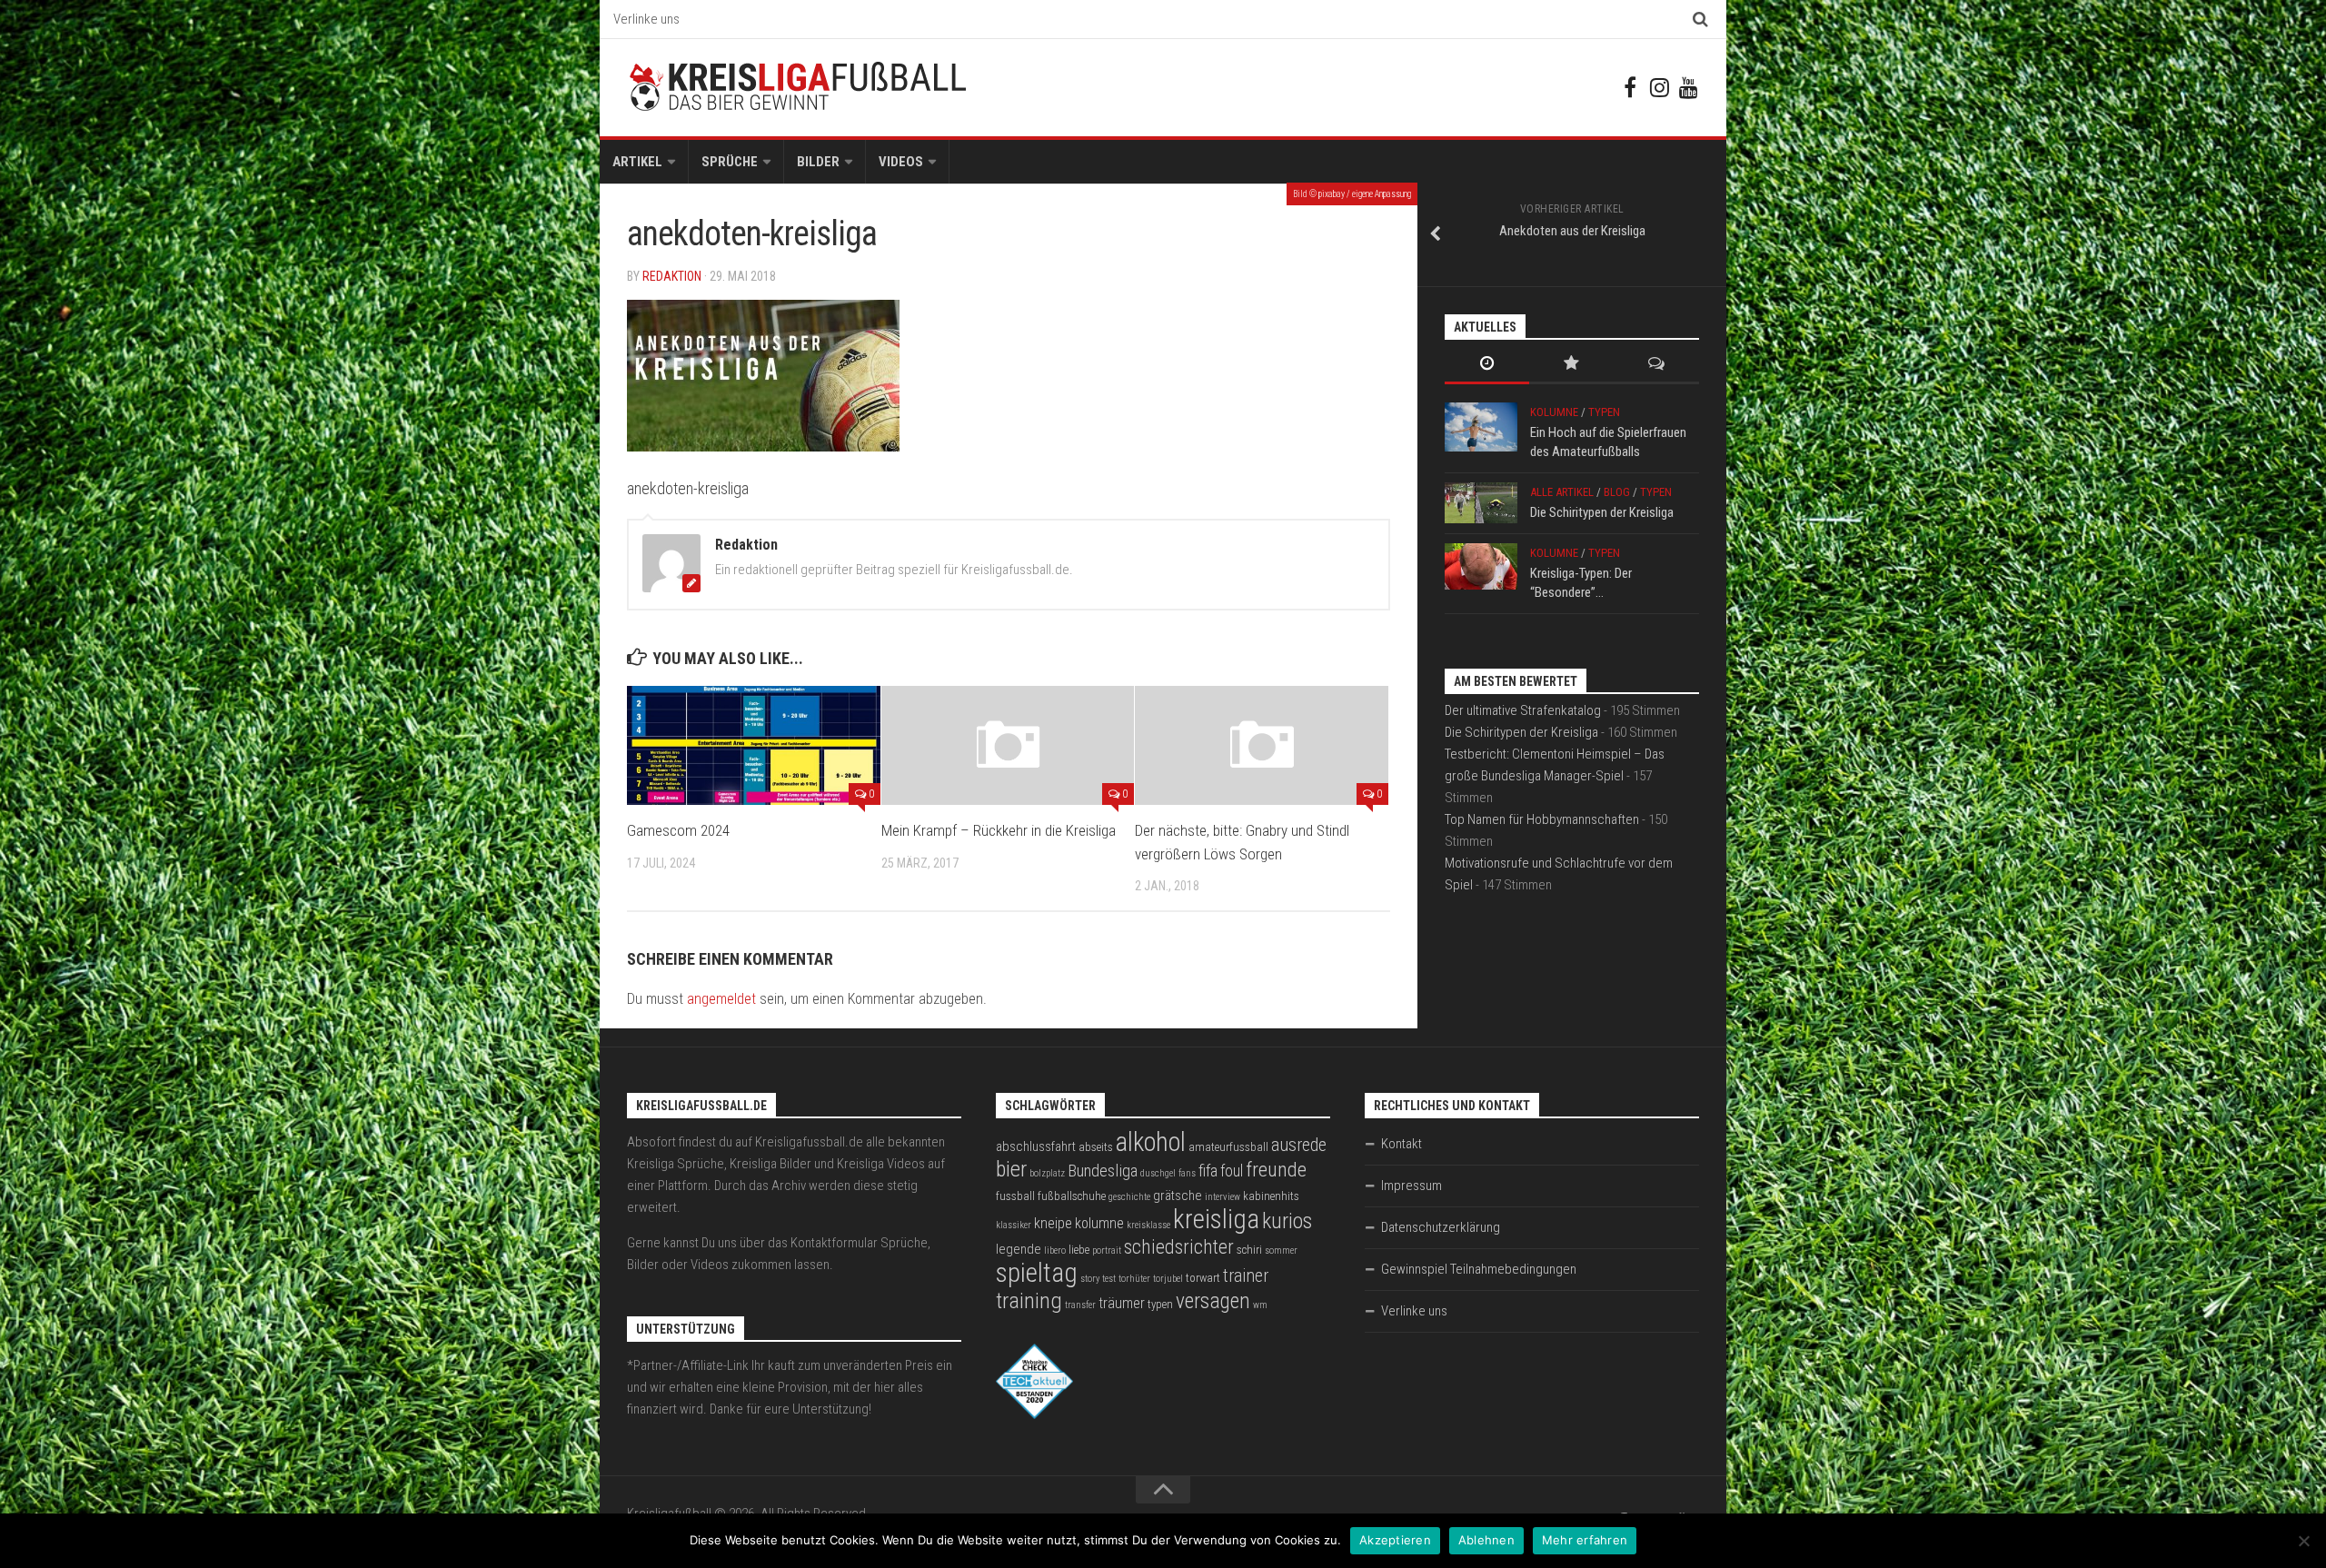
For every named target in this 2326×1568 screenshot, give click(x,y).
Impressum (1412, 1186)
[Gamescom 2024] (754, 745)
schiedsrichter (1179, 1247)
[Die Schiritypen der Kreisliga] (1481, 503)
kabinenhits (1271, 1196)
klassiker (1014, 1225)
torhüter (1134, 1279)
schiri (1249, 1250)
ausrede (1299, 1145)
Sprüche (730, 162)
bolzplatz (1047, 1173)
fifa (1208, 1171)
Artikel (637, 162)
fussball (1015, 1196)
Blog (1617, 492)
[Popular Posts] (1571, 365)
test (1109, 1279)
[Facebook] (1630, 87)
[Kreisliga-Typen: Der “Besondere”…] (1481, 566)
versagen (1213, 1301)
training (1029, 1300)
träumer (1122, 1303)
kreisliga (1216, 1219)
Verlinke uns (646, 19)
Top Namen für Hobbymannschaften (1542, 819)
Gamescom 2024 (678, 830)
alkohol (1151, 1142)
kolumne (1099, 1223)
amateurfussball (1228, 1147)
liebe (1079, 1250)
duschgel (1158, 1173)
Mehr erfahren (1585, 1540)
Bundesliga (1103, 1171)
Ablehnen (1486, 1540)
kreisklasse (1148, 1225)
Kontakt (1402, 1144)
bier (1011, 1169)
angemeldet (721, 999)
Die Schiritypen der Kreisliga (1602, 512)
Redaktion (672, 276)
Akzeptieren (1395, 1540)
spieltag (1037, 1273)
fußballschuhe (1072, 1196)
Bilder (818, 162)
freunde (1276, 1170)
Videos (901, 162)
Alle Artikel (1562, 492)
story (1090, 1279)
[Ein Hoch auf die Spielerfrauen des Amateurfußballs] (1481, 427)
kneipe (1053, 1223)
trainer (1246, 1276)
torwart (1203, 1278)
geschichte (1129, 1197)
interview (1223, 1197)
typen (1160, 1304)
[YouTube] (1688, 87)
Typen (1604, 412)
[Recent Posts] (1487, 365)
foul (1232, 1171)
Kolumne (1554, 412)
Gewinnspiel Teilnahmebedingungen (1479, 1269)
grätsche (1178, 1196)
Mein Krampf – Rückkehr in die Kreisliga (999, 830)
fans (1187, 1173)
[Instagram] (1659, 87)
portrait (1107, 1250)
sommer (1281, 1250)
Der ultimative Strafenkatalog (1523, 710)
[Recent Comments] (1657, 365)
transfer (1080, 1305)
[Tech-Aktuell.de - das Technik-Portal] (1034, 1414)
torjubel (1168, 1279)
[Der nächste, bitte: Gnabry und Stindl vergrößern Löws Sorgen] (1262, 745)
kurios (1287, 1221)
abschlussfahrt (1036, 1146)
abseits (1096, 1147)
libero (1055, 1250)
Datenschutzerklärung (1441, 1227)
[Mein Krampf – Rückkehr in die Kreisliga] (1008, 745)
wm (1260, 1305)
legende (1019, 1249)
